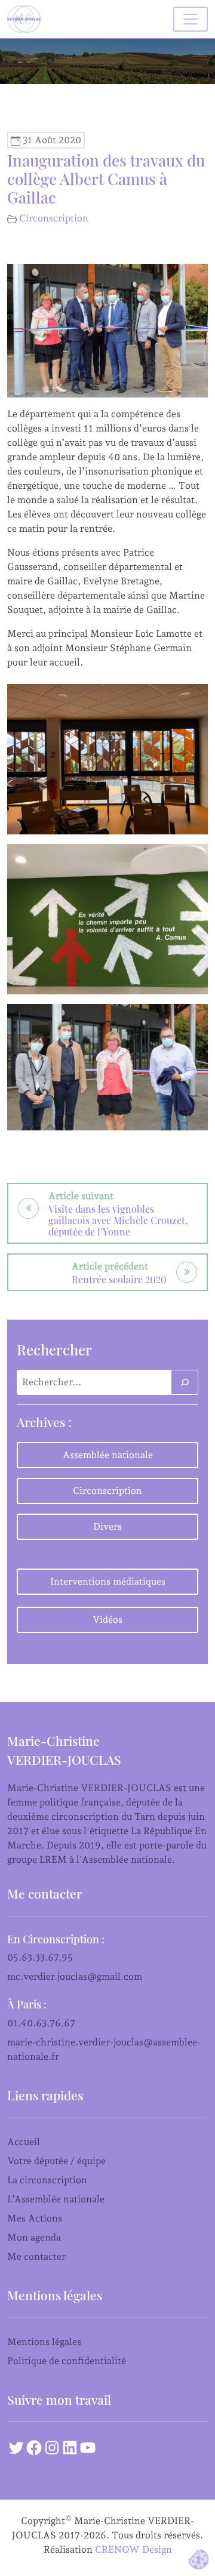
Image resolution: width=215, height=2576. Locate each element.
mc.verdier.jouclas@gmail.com (75, 1976)
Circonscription (54, 218)
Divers (107, 1526)
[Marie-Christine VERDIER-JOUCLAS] (26, 19)
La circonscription (47, 2180)
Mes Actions (35, 2218)
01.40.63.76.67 (41, 2023)
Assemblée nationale (108, 1455)
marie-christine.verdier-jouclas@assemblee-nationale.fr (104, 2049)
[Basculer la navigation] (191, 19)
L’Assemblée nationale (56, 2199)
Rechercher (54, 1349)
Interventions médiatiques (108, 1581)
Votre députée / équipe (56, 2161)
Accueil (24, 2142)
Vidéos (107, 1620)
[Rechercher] (185, 1382)
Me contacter (36, 2256)
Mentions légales (44, 2342)
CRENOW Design (133, 2549)
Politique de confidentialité (67, 2361)
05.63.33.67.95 (40, 1957)
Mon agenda (34, 2237)
